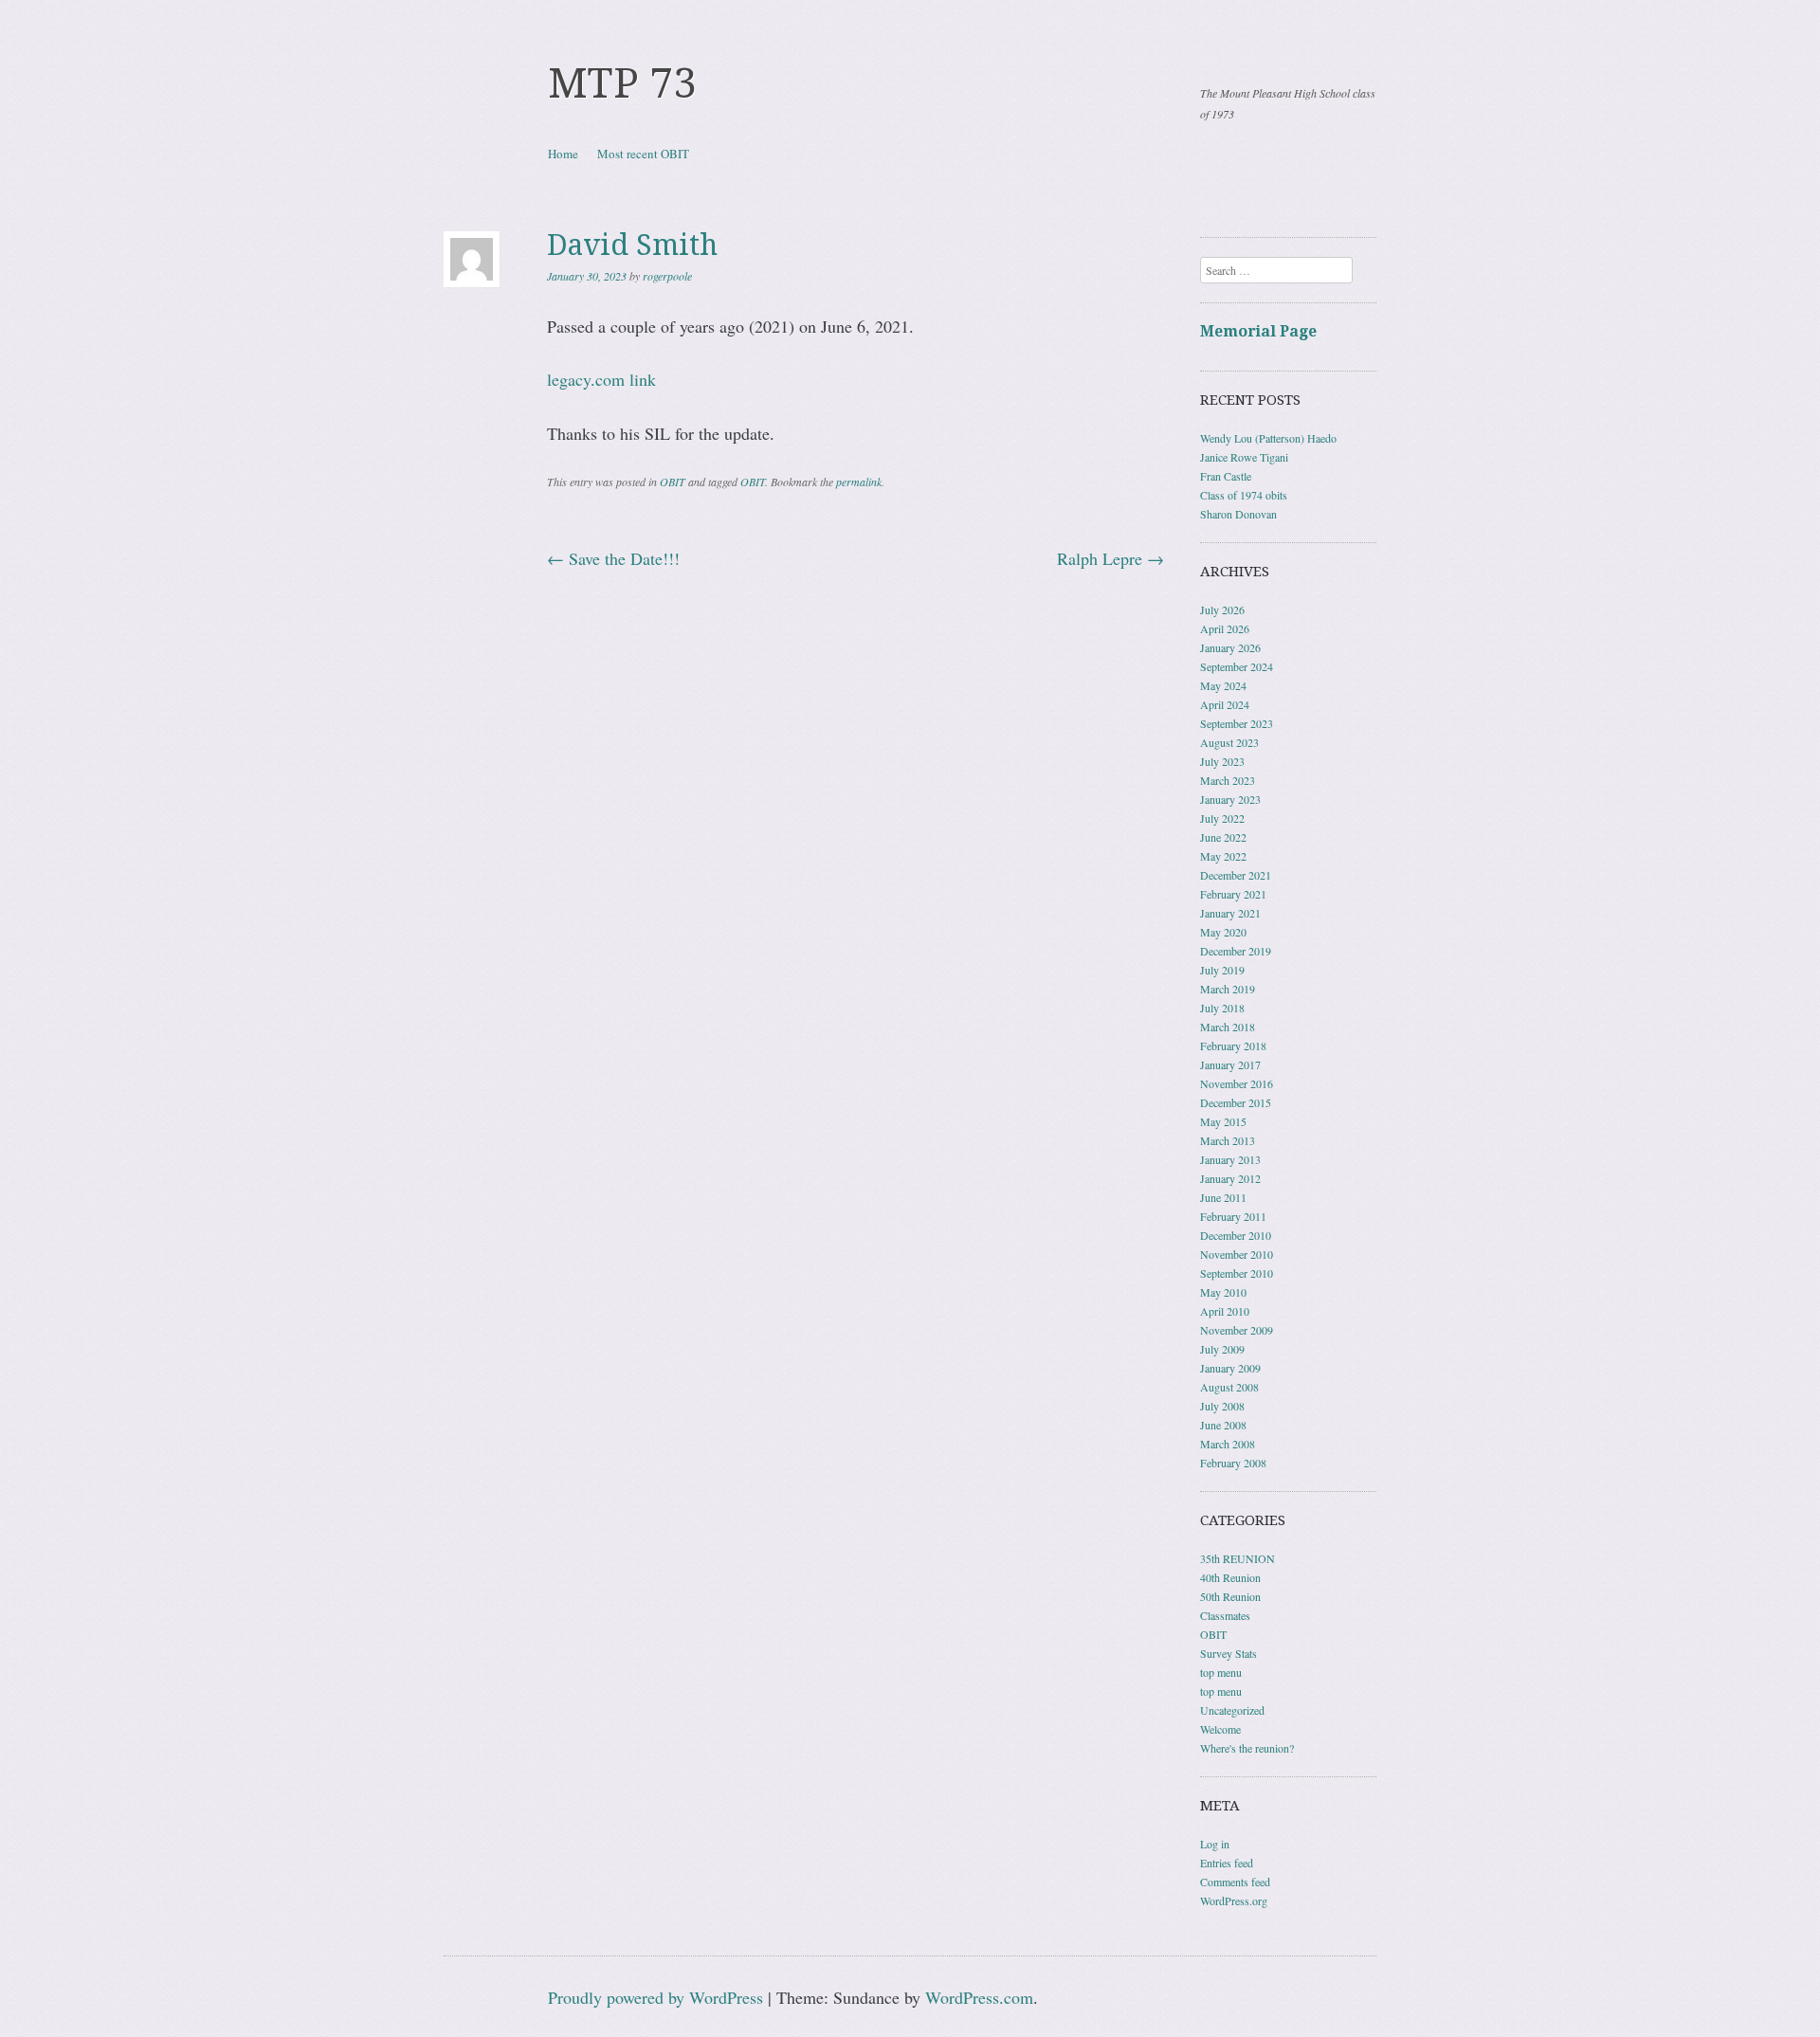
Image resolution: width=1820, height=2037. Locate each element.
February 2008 (1233, 1463)
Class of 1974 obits (1244, 495)
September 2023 (1237, 723)
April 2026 (1225, 628)
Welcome (1220, 1729)
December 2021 (1236, 875)
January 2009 (1230, 1368)
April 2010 (1225, 1311)
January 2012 (1230, 1178)
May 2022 (1223, 856)
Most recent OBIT (643, 154)
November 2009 (1237, 1330)
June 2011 (1223, 1197)
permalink (859, 482)
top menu (1221, 1672)
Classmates (1225, 1615)
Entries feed (1227, 1863)
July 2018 (1222, 1008)
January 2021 (1230, 913)
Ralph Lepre (1110, 558)
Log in (1215, 1844)
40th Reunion (1230, 1577)
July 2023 (1222, 761)
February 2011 (1233, 1216)
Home (563, 154)
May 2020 (1223, 932)
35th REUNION (1238, 1558)
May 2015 (1223, 1121)
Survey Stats (1228, 1653)
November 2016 (1237, 1083)
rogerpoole (667, 276)
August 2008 (1229, 1387)
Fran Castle (1226, 476)
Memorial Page (1258, 331)
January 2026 (1230, 647)
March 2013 (1228, 1140)
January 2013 (1230, 1159)
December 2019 (1236, 951)
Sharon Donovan (1238, 514)
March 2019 (1228, 989)
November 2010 (1237, 1254)
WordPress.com (979, 1997)
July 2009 (1222, 1349)
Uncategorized (1232, 1710)
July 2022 (1222, 818)
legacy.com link (601, 379)
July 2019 (1222, 970)
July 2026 (1222, 609)
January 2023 (1230, 799)
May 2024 (1223, 685)
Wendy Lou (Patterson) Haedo (1268, 438)
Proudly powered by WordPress (655, 1997)
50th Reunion (1230, 1596)
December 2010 (1236, 1235)
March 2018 (1228, 1027)
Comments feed (1235, 1882)
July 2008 (1222, 1406)
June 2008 (1223, 1425)
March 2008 (1228, 1444)
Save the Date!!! (613, 558)
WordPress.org (1234, 1901)
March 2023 (1228, 780)
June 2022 (1223, 837)
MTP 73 (622, 83)
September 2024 (1237, 666)
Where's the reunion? (1247, 1748)
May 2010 (1223, 1292)
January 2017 (1230, 1064)
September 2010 (1237, 1273)
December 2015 (1236, 1102)
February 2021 (1233, 894)
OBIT (673, 482)
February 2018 (1233, 1046)
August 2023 (1229, 742)
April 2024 (1225, 704)
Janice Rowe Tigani (1244, 457)
